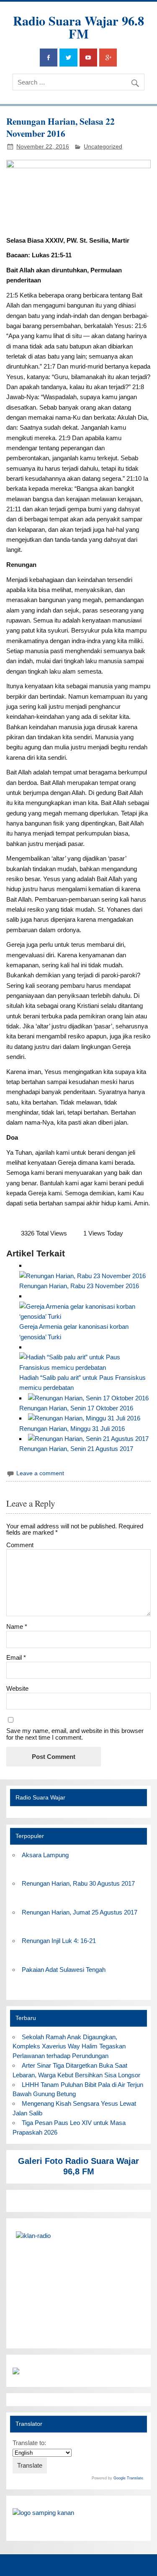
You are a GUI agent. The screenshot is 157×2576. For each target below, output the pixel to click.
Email (16, 1657)
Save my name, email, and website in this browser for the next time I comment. (75, 1734)
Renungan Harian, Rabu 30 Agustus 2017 (78, 1883)
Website (17, 1688)
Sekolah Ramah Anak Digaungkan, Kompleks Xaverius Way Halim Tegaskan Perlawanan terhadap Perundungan (69, 2047)
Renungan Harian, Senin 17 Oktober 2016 (76, 1408)
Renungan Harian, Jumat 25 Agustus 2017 (80, 1912)
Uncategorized (103, 147)
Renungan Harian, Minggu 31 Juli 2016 (72, 1429)
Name (17, 1626)
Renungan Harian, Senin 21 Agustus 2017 (76, 1449)
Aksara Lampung (45, 1855)
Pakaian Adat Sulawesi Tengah (64, 1970)
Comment (20, 1545)
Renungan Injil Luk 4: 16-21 (59, 1941)
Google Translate (128, 2478)
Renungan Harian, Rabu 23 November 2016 (79, 1286)
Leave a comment (40, 1473)
